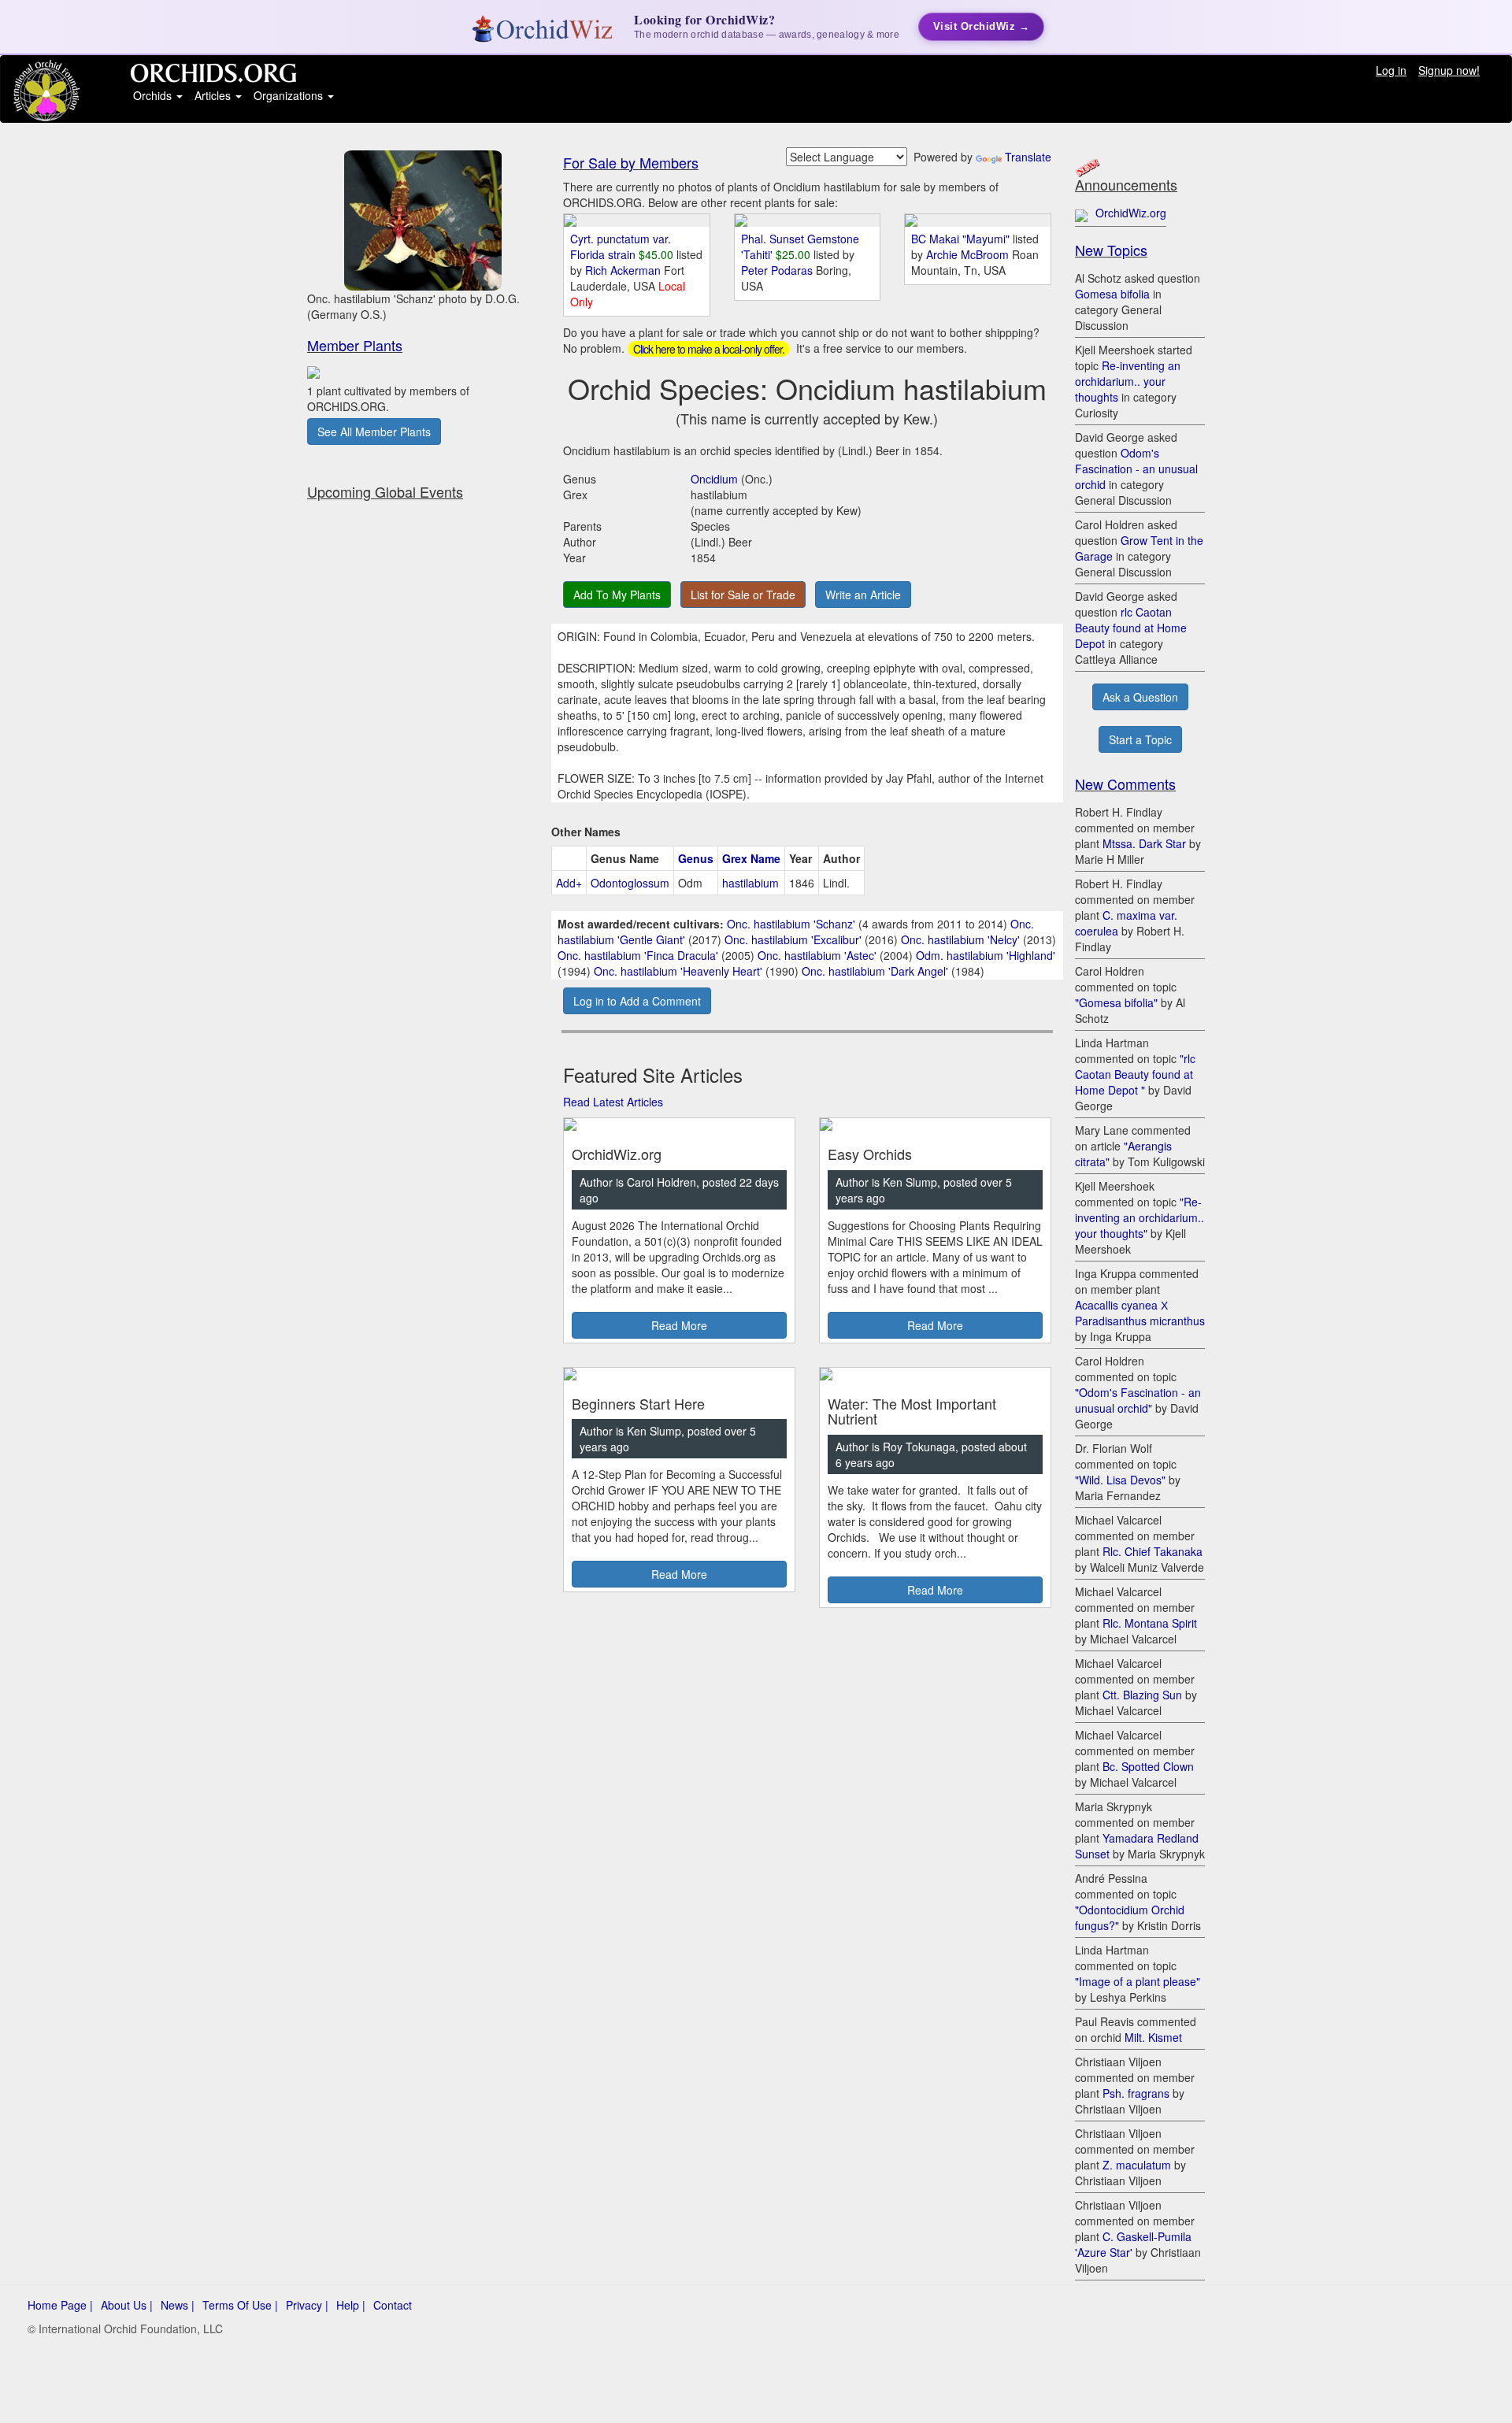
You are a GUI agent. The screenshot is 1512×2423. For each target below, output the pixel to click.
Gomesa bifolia (1112, 294)
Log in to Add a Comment (637, 1001)
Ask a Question (1140, 697)
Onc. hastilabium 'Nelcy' (960, 939)
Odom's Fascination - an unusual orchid (1136, 469)
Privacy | (307, 2305)
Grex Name (751, 858)
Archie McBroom (969, 254)
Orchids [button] (154, 95)
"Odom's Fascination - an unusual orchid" (1138, 1400)
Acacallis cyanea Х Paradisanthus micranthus (1140, 1313)
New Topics (1111, 250)
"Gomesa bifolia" (1116, 1002)
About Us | (127, 2305)
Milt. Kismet (1153, 2037)
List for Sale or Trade (743, 595)
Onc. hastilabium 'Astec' (817, 955)
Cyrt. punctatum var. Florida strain (621, 246)
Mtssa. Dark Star (1144, 843)
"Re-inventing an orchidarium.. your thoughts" (1140, 1217)
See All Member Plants (374, 432)
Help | (351, 2305)
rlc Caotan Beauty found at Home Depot (1131, 628)
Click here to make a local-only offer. (709, 349)
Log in (1391, 70)
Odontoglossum (630, 883)
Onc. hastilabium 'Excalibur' (793, 939)
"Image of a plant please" (1138, 1981)
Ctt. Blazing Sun (1142, 1695)
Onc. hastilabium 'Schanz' (791, 924)
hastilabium (750, 883)
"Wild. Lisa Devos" (1120, 1480)
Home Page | (60, 2305)
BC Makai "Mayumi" (960, 239)
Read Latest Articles (613, 1102)
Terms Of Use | (240, 2305)
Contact (393, 2305)
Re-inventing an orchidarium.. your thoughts (1128, 381)
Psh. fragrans (1136, 2093)
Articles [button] (214, 95)
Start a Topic (1140, 739)
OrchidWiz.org (1131, 213)
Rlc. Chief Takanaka (1153, 1551)
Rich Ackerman (624, 270)
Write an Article (863, 595)
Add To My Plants (617, 595)
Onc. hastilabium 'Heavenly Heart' (678, 971)
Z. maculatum (1137, 2165)
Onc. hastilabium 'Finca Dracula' (638, 955)
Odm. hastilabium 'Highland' (986, 955)
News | (178, 2305)
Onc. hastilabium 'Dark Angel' (875, 971)
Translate (1028, 157)
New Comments (1125, 784)
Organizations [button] (290, 95)
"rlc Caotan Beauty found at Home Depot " (1135, 1074)
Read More (679, 1325)
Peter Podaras (778, 270)
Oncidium (714, 479)
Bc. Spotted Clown (1148, 1766)
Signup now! (1449, 70)
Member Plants (355, 345)
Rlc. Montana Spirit (1150, 1623)
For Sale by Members (631, 162)
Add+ (569, 883)
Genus (696, 858)
